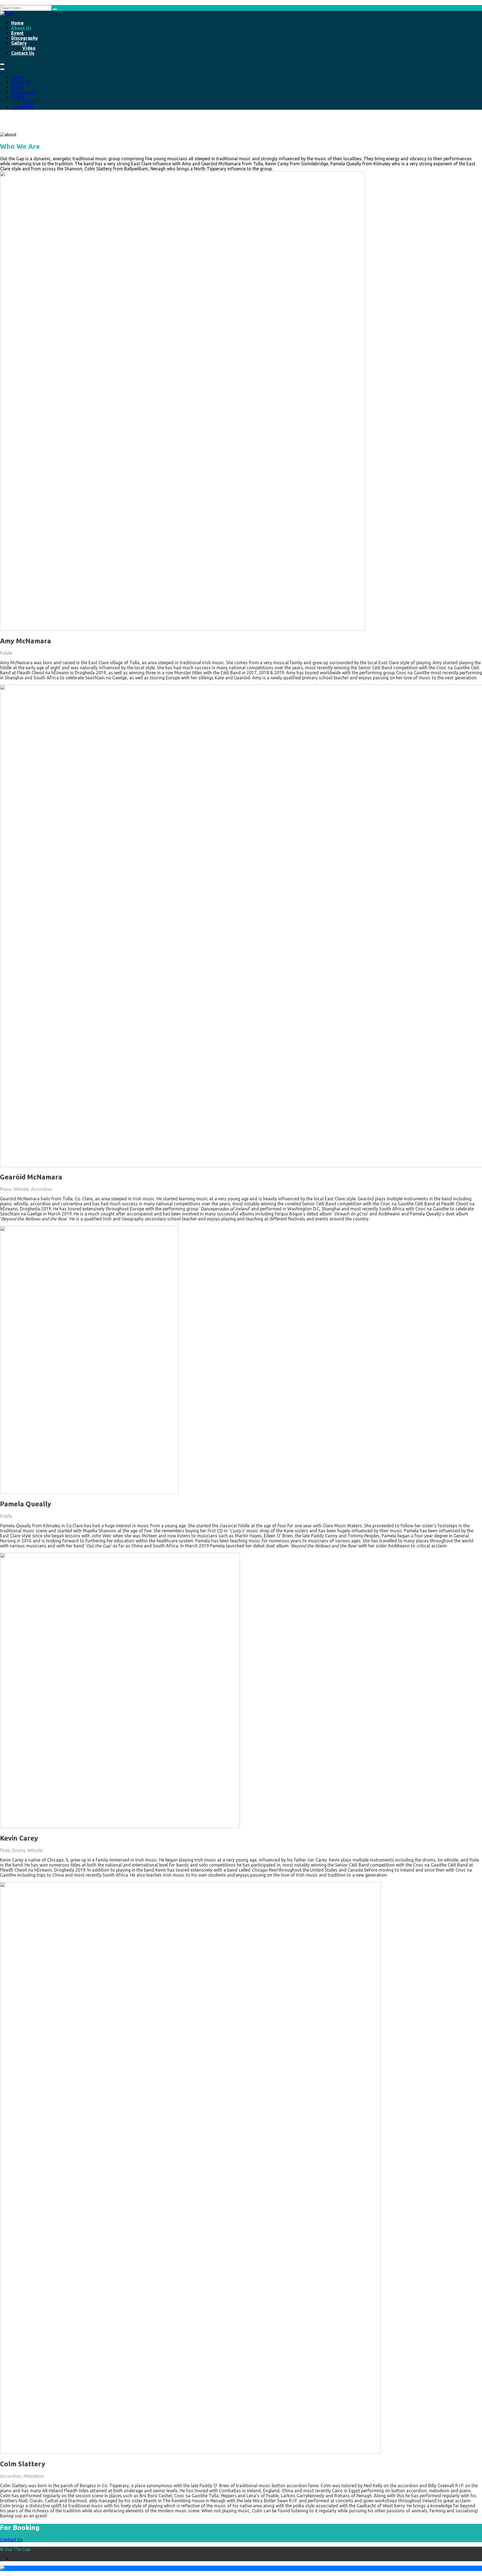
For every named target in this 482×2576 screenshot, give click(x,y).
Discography (25, 38)
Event (17, 33)
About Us (21, 28)
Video (29, 48)
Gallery (19, 43)
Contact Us (23, 53)
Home (17, 23)
